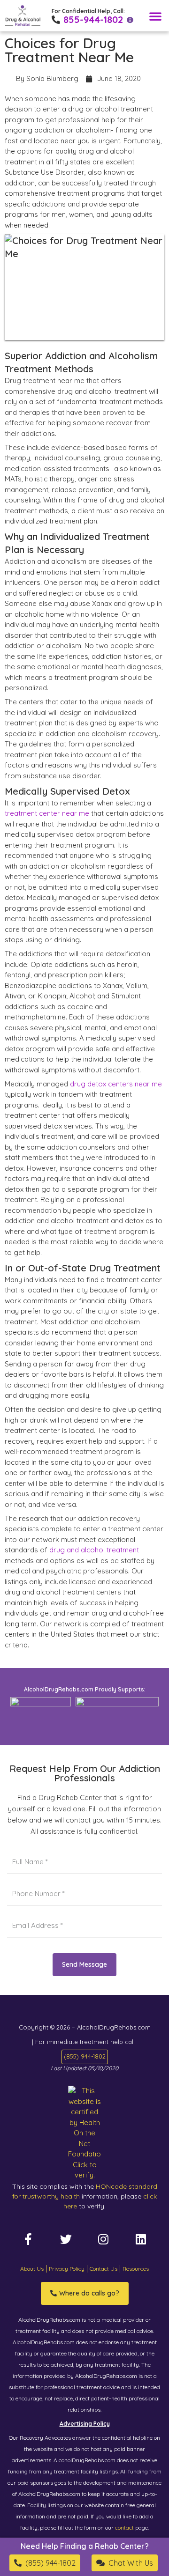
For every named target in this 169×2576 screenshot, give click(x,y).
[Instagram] (103, 2239)
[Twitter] (66, 2239)
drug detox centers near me (116, 1084)
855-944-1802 (93, 19)
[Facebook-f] (28, 2239)
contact (124, 2528)
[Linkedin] (141, 2239)
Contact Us (104, 2269)
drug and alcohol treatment (94, 1550)
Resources (136, 2269)
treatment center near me (47, 813)
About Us (32, 2269)
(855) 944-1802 (85, 2056)
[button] (155, 16)
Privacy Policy (67, 2269)
